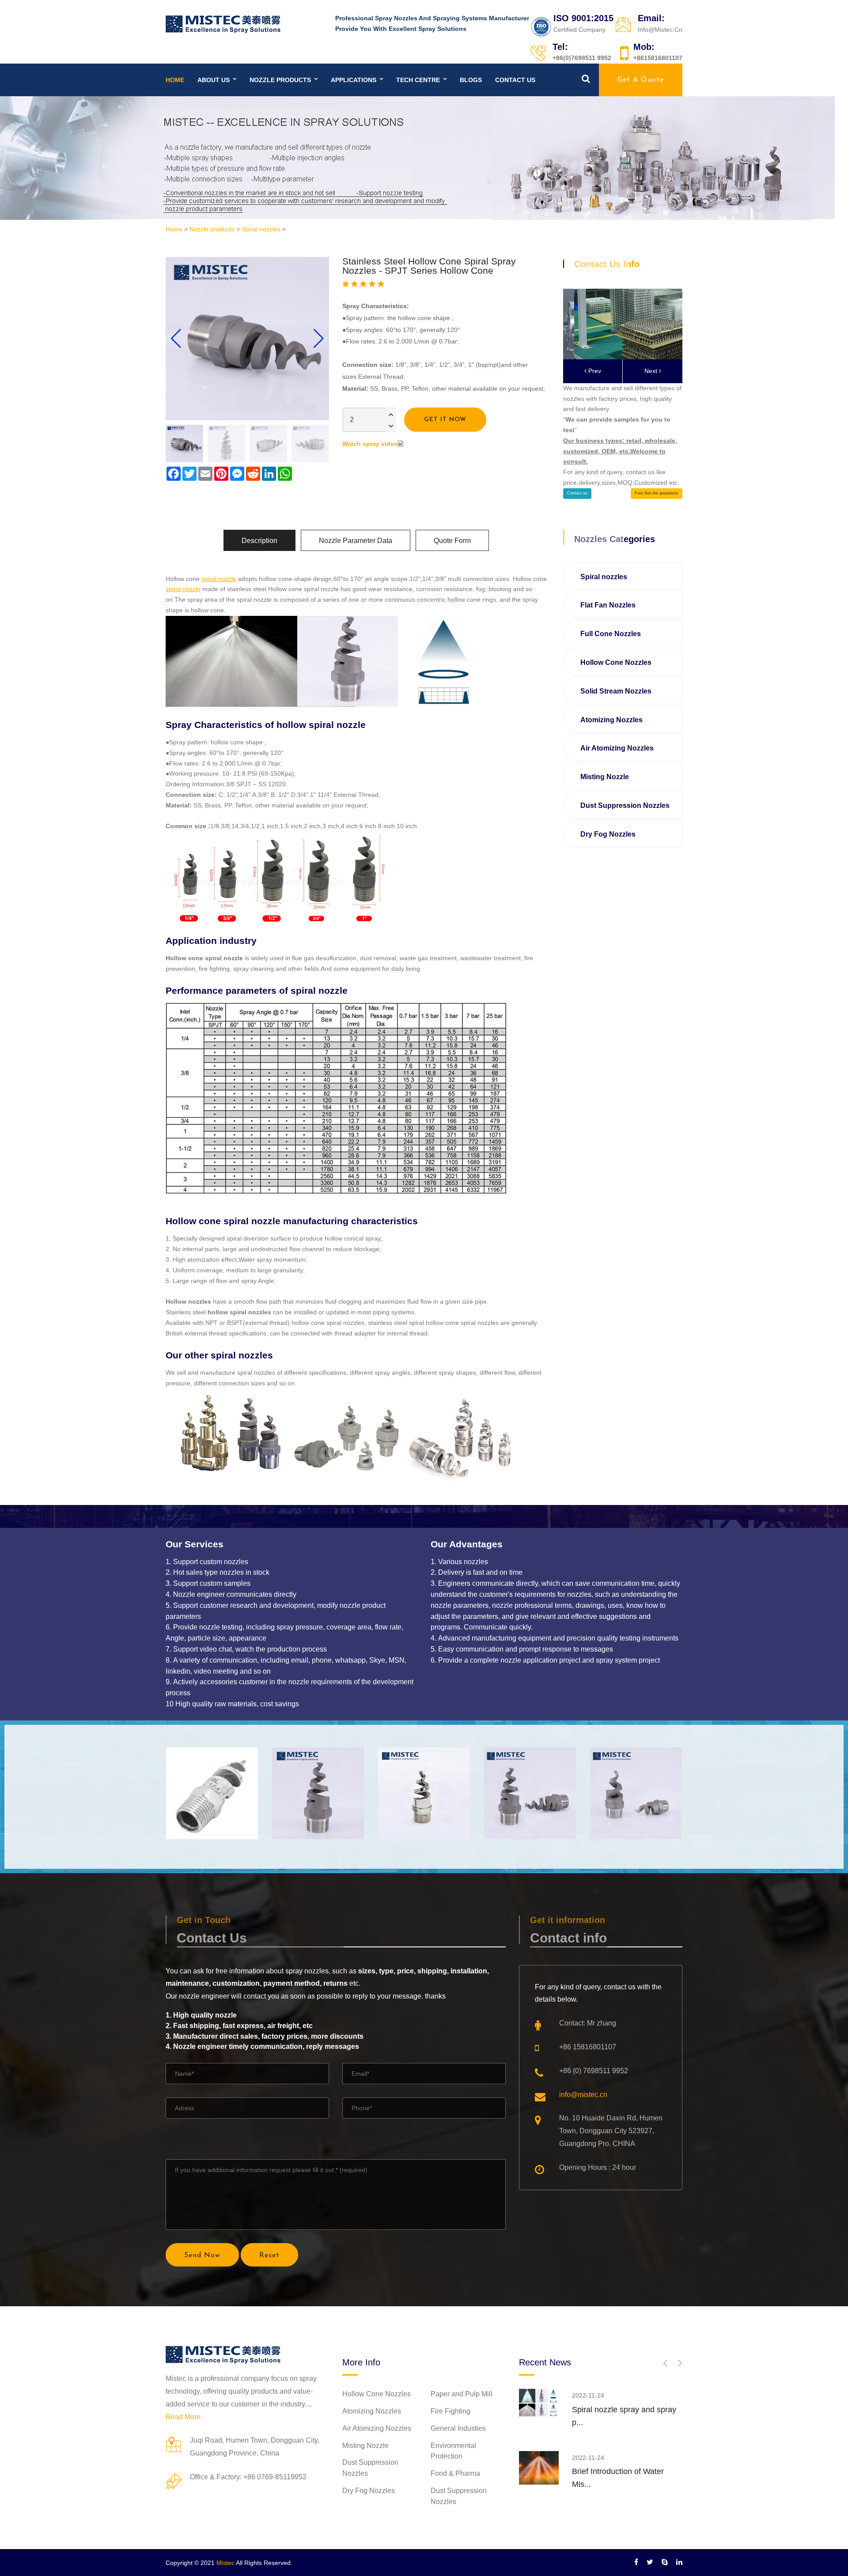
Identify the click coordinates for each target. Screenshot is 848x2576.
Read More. (184, 2417)
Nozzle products (280, 80)
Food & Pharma (455, 2473)
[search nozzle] (586, 79)
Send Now (202, 2255)
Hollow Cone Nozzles (616, 662)
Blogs (471, 80)
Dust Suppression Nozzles (625, 805)
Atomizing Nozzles (611, 720)
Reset (269, 2255)
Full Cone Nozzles (611, 634)
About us (214, 80)
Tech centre (418, 80)
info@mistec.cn (583, 2095)
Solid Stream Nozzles (616, 691)
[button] (319, 339)
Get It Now (445, 420)
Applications (354, 80)
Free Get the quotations (657, 493)
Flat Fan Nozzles (608, 605)
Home (175, 80)
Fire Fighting (450, 2411)
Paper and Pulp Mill (462, 2394)
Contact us (515, 80)
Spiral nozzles (261, 229)
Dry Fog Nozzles (608, 834)
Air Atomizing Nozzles (617, 748)
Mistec (225, 2563)
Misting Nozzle (605, 777)
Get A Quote (641, 80)
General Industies (458, 2428)
